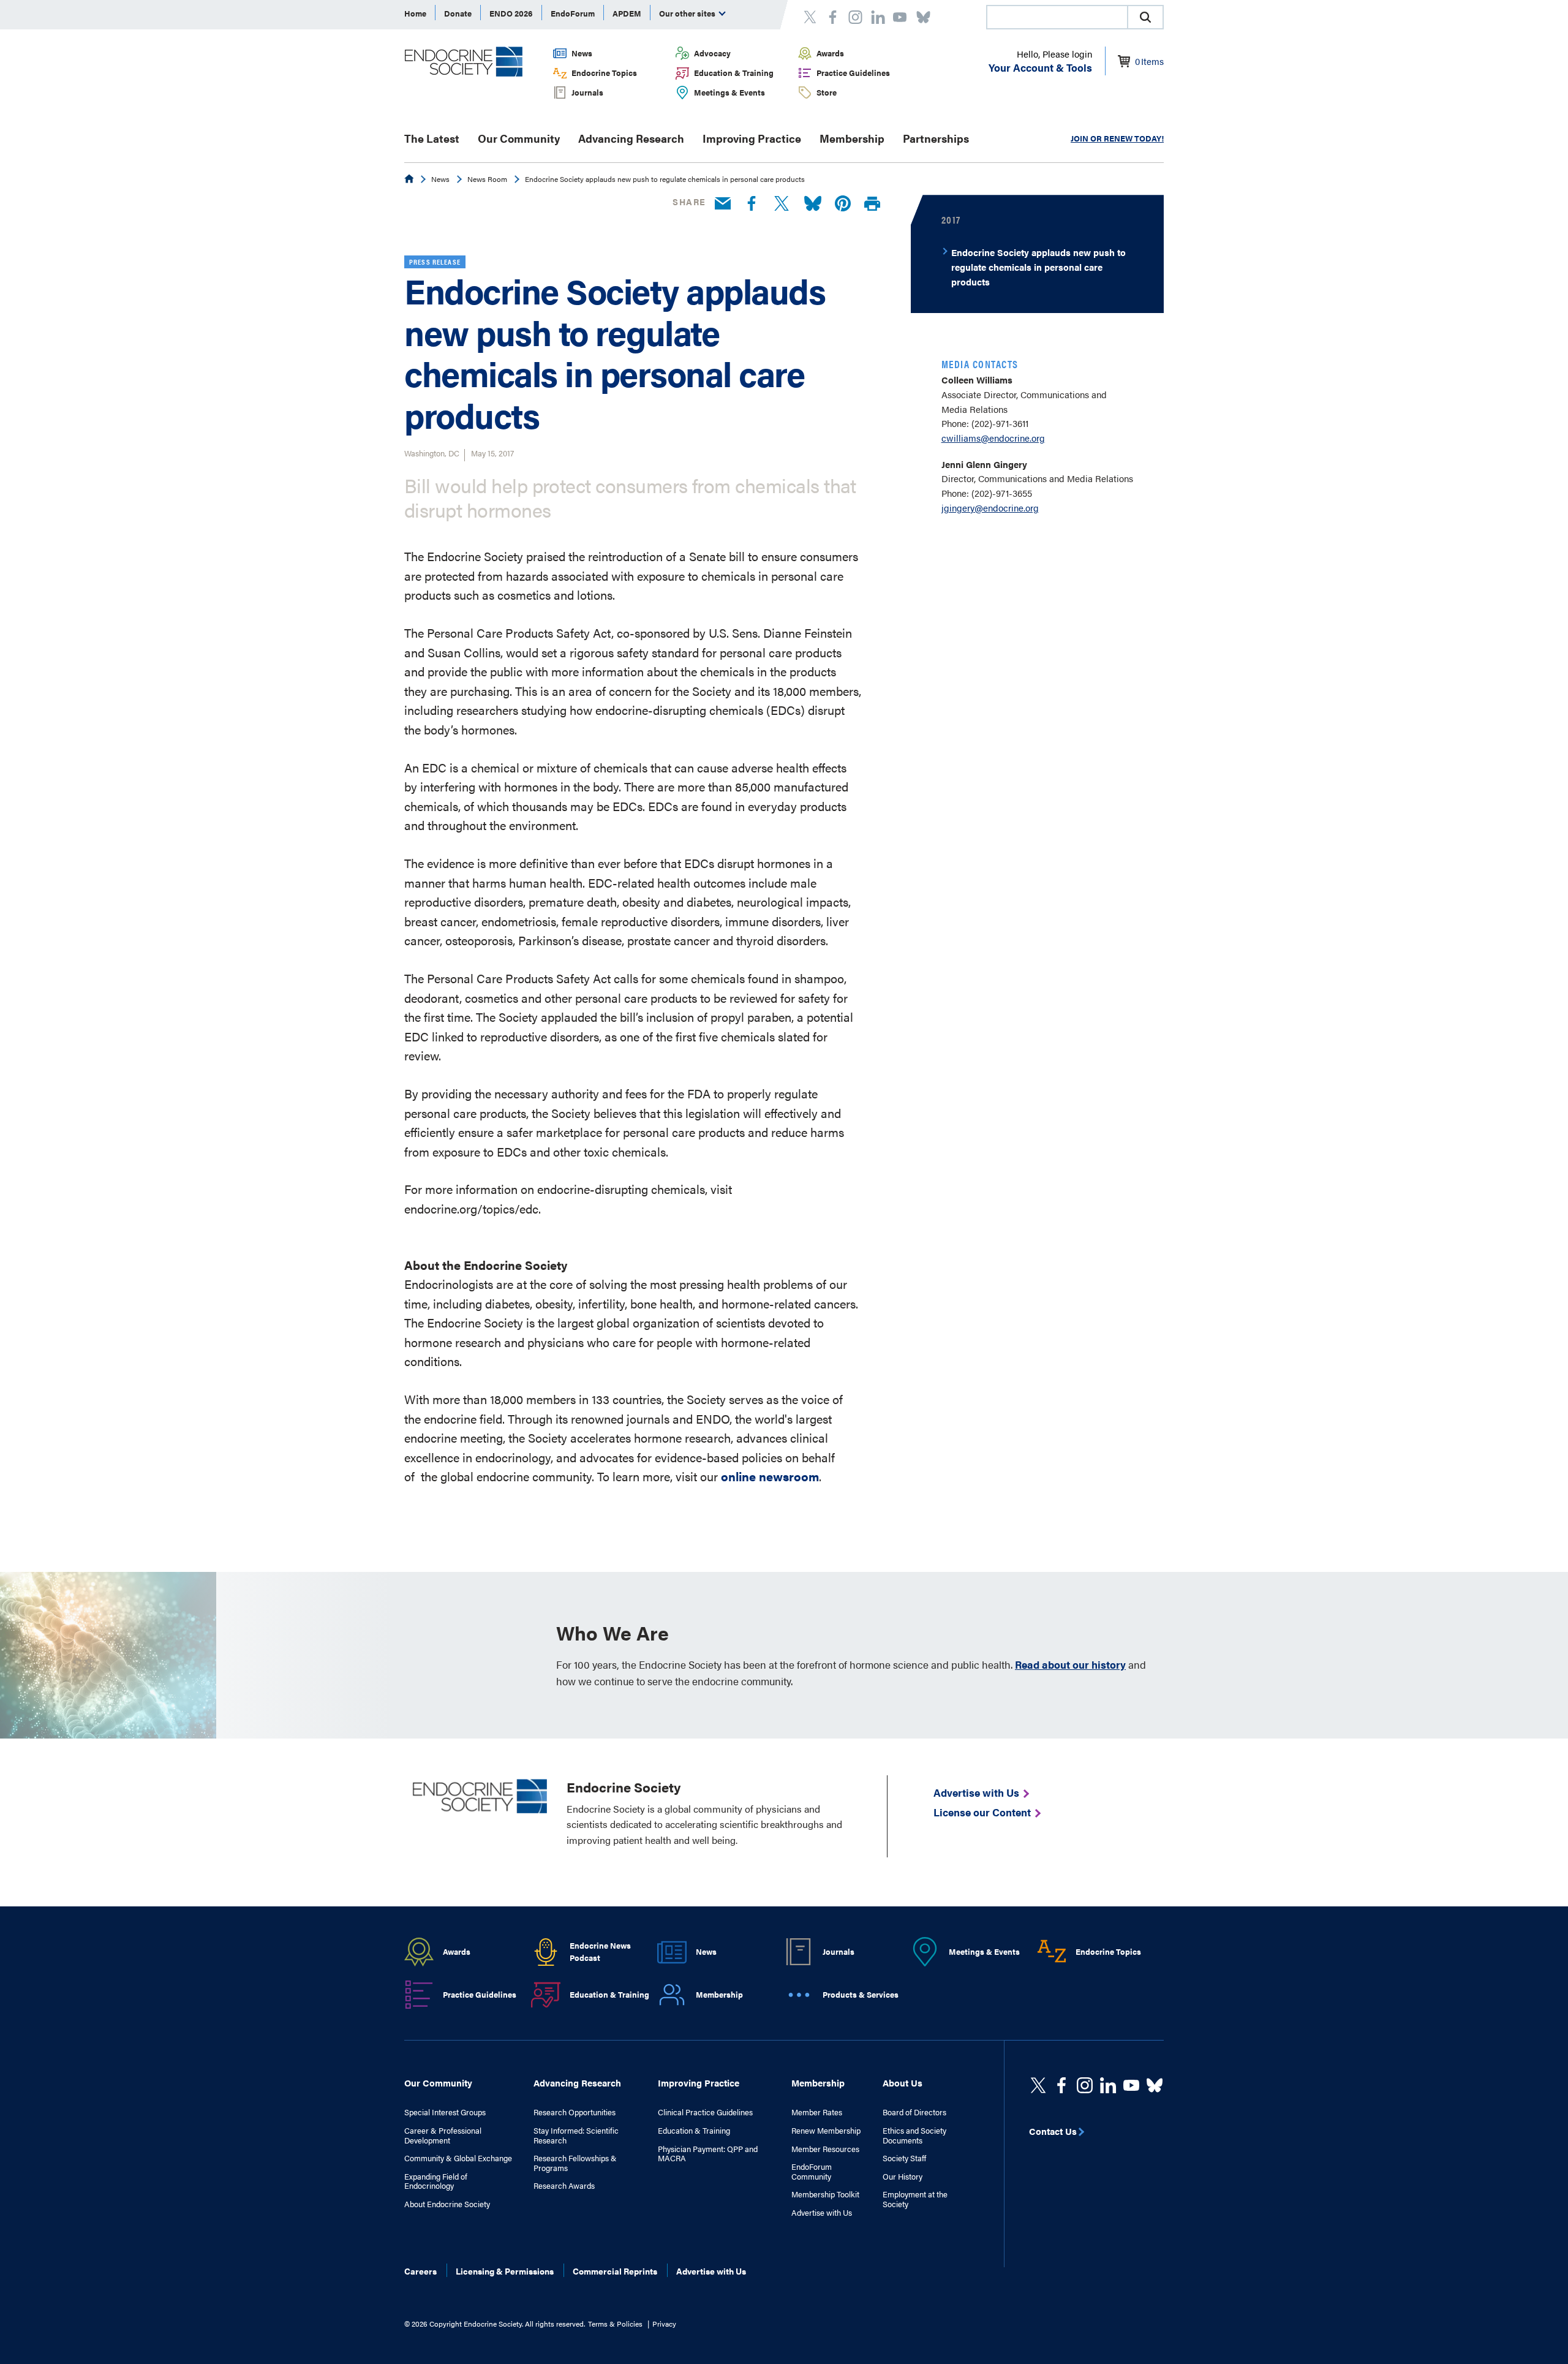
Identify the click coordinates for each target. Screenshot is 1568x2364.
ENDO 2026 (511, 13)
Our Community (519, 138)
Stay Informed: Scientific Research (576, 2135)
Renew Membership (826, 2131)
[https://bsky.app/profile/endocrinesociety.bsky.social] (1155, 2085)
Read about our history (1070, 1664)
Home (415, 13)
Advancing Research (631, 138)
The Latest (432, 138)
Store (827, 92)
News (582, 53)
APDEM (627, 13)
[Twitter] (782, 204)
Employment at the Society (915, 2199)
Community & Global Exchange (458, 2158)
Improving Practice (752, 138)
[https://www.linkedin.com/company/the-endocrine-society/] (1108, 2085)
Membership (852, 138)
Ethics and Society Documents (914, 2135)
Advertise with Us (822, 2213)
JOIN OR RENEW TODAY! (1117, 138)
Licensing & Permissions (505, 2271)
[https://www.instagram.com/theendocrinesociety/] (1085, 2085)
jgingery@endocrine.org (990, 508)
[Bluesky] (813, 204)
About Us (903, 2083)
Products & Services (861, 1994)
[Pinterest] (843, 204)
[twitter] (1038, 2085)
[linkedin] (1131, 2085)
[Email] (723, 204)
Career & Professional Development (443, 2135)
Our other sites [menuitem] (688, 13)
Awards (830, 53)
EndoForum (573, 13)
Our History (903, 2177)
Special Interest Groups (445, 2112)
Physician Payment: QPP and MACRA (708, 2154)
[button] (1145, 17)
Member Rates (817, 2112)
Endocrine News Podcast (600, 1952)
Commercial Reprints (615, 2271)
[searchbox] (1057, 18)
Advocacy (712, 53)
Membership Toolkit (825, 2194)
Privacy (664, 2324)
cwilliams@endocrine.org (993, 438)
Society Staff (904, 2158)
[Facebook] (752, 204)
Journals (587, 92)
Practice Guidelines (853, 73)
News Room (487, 179)
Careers (420, 2271)
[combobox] (1057, 17)
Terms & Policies (615, 2324)
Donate (458, 13)
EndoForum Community (812, 2171)
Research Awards (564, 2186)
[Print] (872, 204)
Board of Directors (914, 2112)
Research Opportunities (575, 2112)
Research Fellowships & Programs (575, 2163)
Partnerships (936, 138)
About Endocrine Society (447, 2204)
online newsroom (770, 1476)
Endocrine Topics (604, 73)
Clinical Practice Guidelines (705, 2112)
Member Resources (825, 2149)
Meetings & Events (729, 92)
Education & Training (734, 73)
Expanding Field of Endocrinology (436, 2181)
